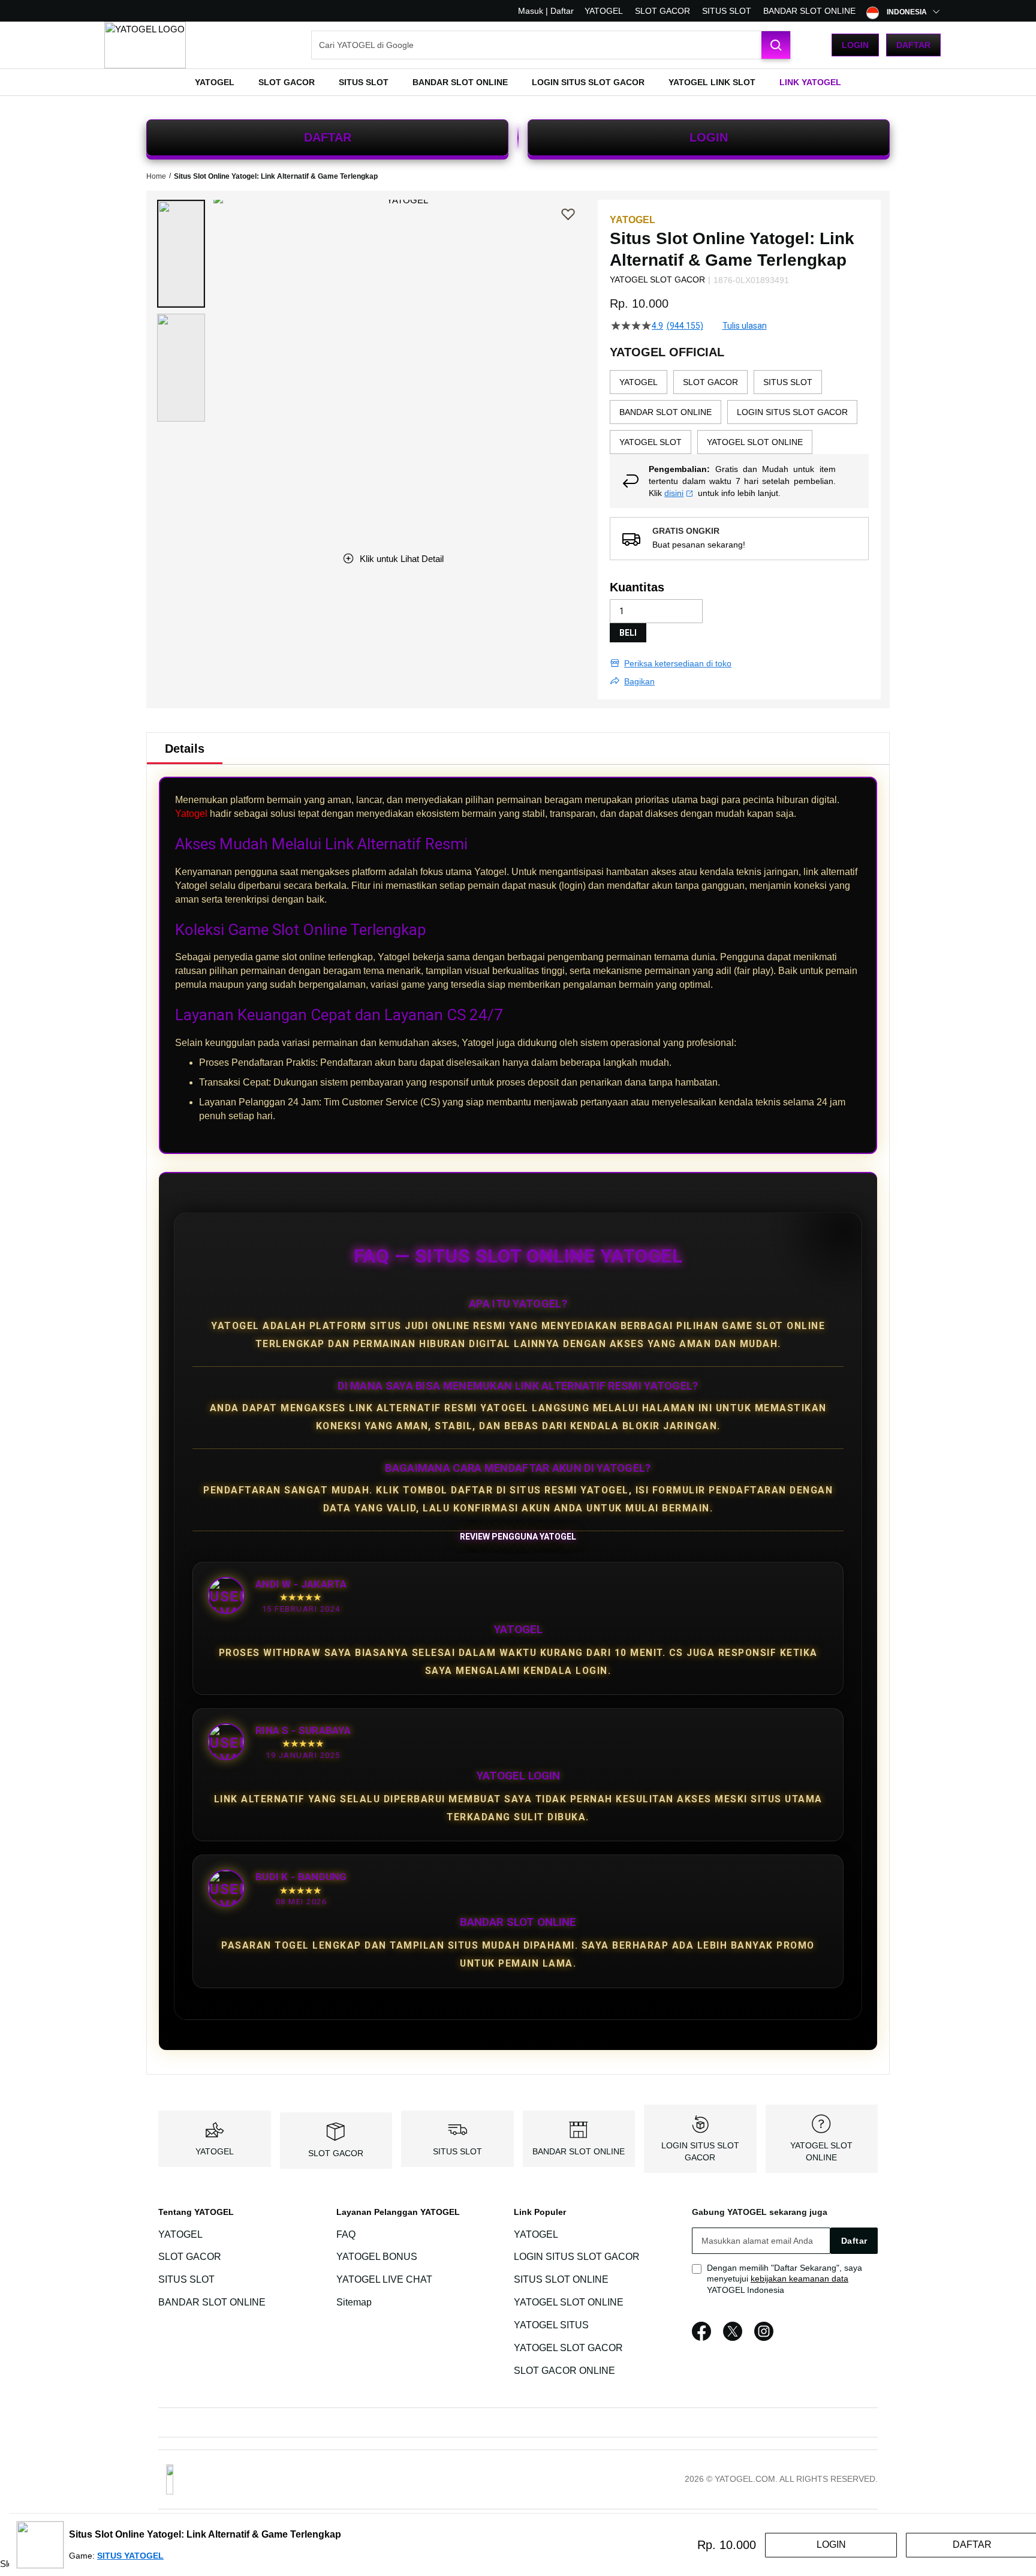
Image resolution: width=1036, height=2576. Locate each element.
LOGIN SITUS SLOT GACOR (577, 2257)
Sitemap (354, 2302)
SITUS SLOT (727, 11)
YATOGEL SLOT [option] (650, 442)
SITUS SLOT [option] (788, 382)
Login (855, 45)
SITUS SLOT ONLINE (561, 2279)
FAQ (346, 2234)
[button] (181, 254)
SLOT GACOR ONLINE (564, 2371)
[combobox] (551, 45)
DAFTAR (328, 137)
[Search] (776, 45)
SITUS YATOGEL (130, 2556)
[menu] (518, 82)
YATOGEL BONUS (377, 2257)
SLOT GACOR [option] (710, 382)
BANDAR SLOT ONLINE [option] (665, 412)
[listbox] (739, 412)
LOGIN (709, 137)
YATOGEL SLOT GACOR (568, 2348)
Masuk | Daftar (546, 11)
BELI (628, 633)
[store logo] (145, 45)
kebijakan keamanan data (799, 2279)
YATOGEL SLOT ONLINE (569, 2302)
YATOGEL (604, 11)
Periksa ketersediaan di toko (678, 663)
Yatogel (191, 814)
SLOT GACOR (662, 11)
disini (674, 493)
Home (156, 176)
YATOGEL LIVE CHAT (384, 2279)
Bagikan (639, 681)
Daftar (913, 45)
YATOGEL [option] (639, 382)
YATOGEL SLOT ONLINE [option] (755, 442)
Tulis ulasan (745, 326)
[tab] (185, 749)
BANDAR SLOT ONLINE (809, 11)
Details (185, 749)
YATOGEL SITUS (551, 2325)
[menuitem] (215, 82)
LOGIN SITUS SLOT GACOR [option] (792, 412)
